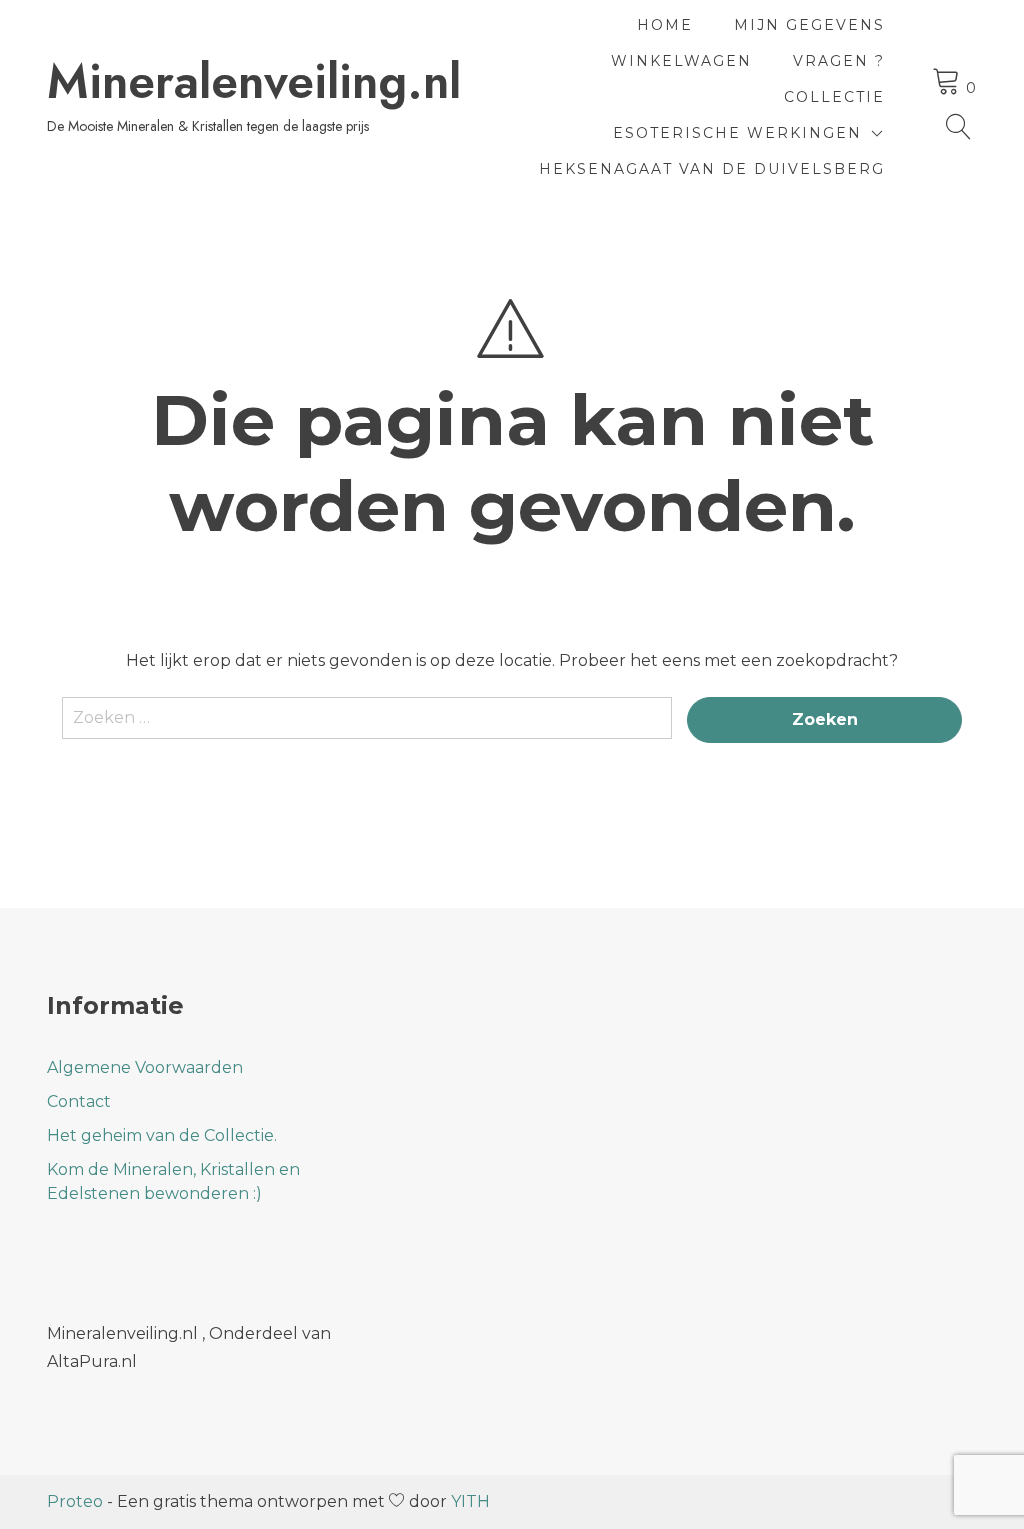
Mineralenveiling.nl (254, 82)
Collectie (834, 97)
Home (665, 25)
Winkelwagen (681, 61)
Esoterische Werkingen (737, 133)
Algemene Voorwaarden (145, 1067)
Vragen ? (839, 61)
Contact (79, 1101)
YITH (470, 1501)
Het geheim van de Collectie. (162, 1135)
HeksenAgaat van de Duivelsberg (712, 169)
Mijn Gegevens (809, 25)
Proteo (75, 1501)
